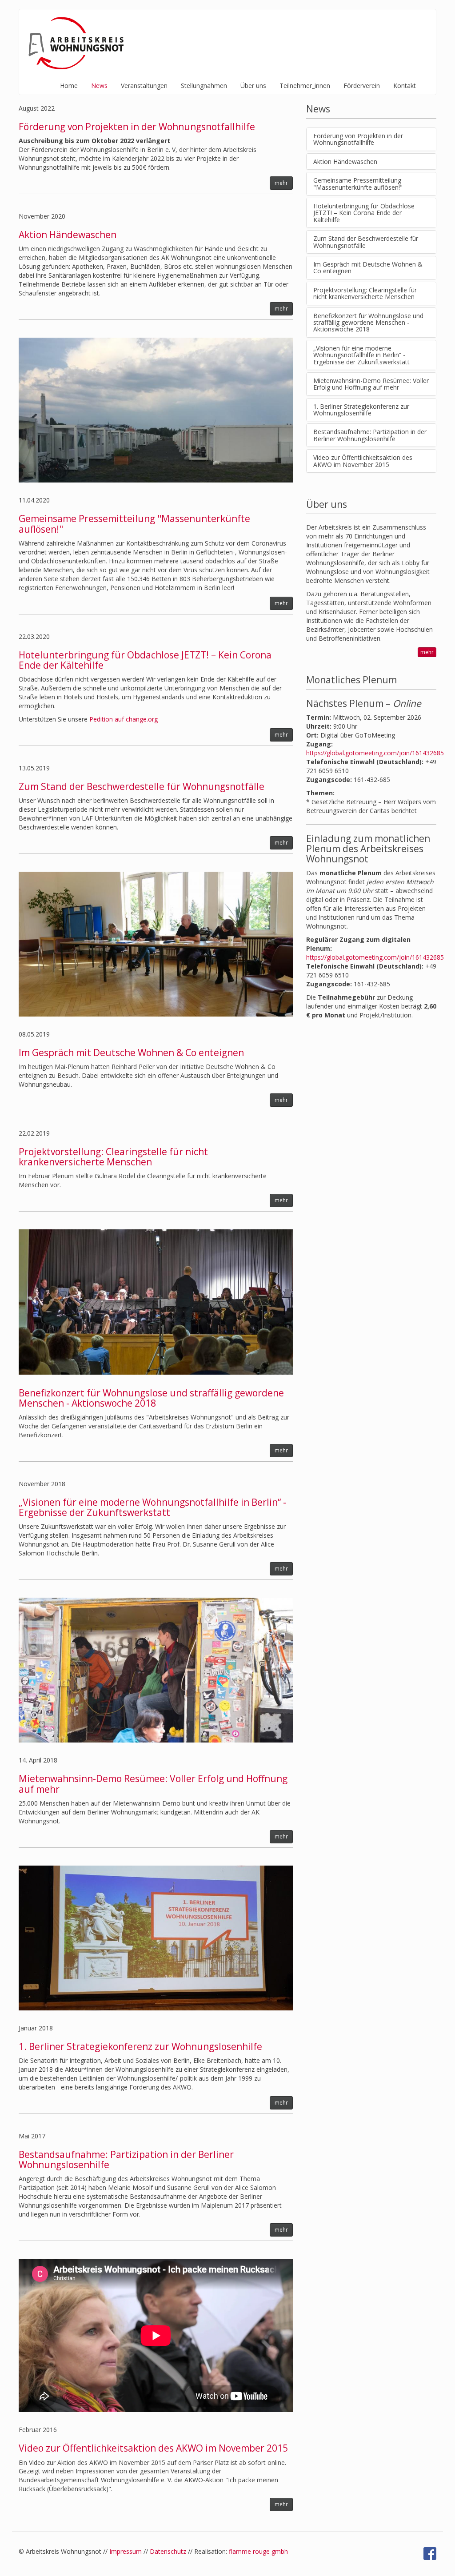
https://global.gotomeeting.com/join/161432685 (375, 753)
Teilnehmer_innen (305, 86)
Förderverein (362, 86)
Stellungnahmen (204, 86)
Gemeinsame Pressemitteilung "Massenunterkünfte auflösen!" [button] (358, 183)
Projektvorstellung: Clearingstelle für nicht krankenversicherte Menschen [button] (365, 293)
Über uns (253, 86)
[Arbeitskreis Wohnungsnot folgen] (430, 2554)
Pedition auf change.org (124, 719)
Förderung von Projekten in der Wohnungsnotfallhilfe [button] (358, 139)
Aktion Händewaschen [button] (345, 161)
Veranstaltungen (144, 86)
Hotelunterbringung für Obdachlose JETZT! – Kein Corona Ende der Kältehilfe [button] (364, 213)
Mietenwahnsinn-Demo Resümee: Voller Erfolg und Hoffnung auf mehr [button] (371, 384)
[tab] (371, 139)
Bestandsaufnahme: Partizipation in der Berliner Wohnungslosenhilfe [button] (370, 435)
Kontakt (405, 86)
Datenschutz (168, 2551)
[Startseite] (78, 43)
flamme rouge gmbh (258, 2551)
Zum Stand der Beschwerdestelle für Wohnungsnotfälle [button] (366, 242)
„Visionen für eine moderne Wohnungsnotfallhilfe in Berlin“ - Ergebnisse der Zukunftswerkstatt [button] (361, 355)
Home (69, 86)
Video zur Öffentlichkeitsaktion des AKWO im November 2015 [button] (363, 461)
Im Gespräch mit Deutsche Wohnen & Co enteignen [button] (368, 267)
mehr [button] (281, 183)
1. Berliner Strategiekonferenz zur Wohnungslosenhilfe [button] (361, 410)
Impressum (126, 2551)
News (99, 86)
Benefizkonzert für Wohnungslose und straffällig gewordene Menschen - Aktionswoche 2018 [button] (368, 323)
